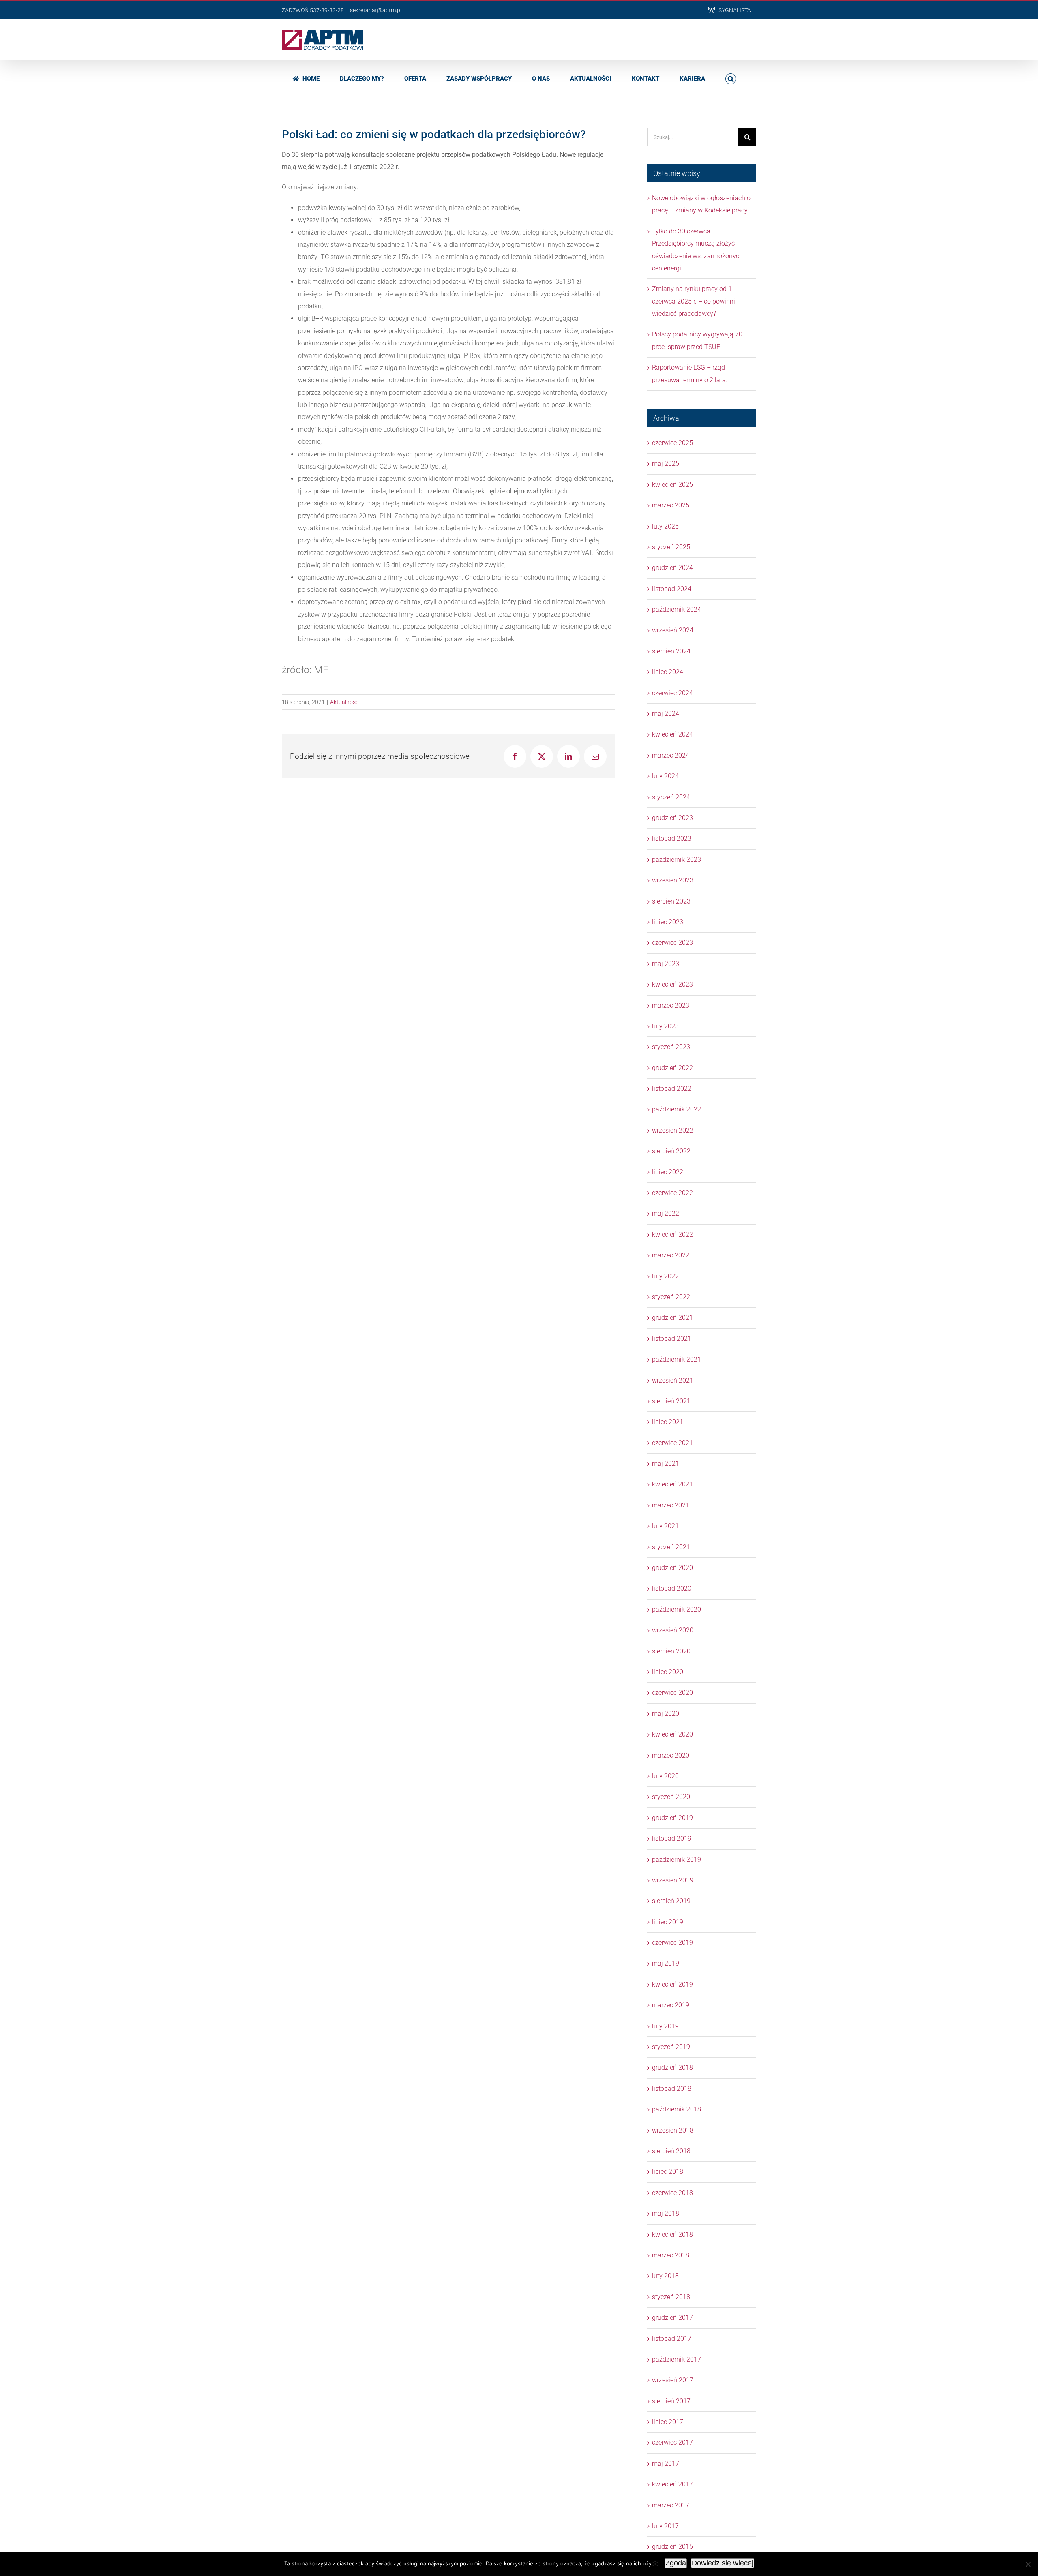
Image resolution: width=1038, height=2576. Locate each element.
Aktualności (345, 702)
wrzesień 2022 (673, 1130)
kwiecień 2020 (672, 1734)
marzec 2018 (671, 2255)
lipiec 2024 (668, 672)
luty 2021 (665, 1526)
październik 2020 (677, 1609)
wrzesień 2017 (673, 2380)
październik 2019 (677, 1860)
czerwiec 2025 (672, 443)
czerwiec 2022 (672, 1193)
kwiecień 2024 (672, 734)
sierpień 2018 (671, 2151)
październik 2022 (677, 1109)
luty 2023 (665, 1026)
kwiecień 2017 (672, 2484)
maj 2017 (666, 2464)
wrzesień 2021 (673, 1380)
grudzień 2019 (672, 1818)
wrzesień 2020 (673, 1630)
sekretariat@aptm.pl (376, 10)
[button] (731, 78)
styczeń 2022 (671, 1297)
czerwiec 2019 (672, 1943)
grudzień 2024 (672, 568)
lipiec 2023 (668, 922)
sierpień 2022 (671, 1151)
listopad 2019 (672, 1838)
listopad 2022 (672, 1089)
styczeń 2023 (671, 1047)
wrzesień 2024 (673, 630)
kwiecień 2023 (672, 984)
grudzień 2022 (672, 1068)
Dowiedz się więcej (723, 2563)
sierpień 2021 (671, 1401)
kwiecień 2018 (672, 2234)
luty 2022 (665, 1276)
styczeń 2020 (671, 1797)
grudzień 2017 (672, 2318)
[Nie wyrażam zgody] (1028, 2564)
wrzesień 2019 (673, 1880)
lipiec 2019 (668, 1922)
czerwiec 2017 (672, 2442)
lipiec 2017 (668, 2422)
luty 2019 (665, 2026)
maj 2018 (666, 2213)
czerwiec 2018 (672, 2193)
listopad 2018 (672, 2089)
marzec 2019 (671, 2005)
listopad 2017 (672, 2339)
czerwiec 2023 (672, 943)
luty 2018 (665, 2276)
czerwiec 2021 (672, 1443)
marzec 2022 (671, 1255)
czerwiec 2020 (672, 1693)
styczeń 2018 (671, 2297)
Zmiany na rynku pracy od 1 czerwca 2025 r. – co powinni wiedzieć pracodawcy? (694, 301)
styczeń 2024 (671, 797)
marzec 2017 (671, 2505)
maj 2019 (666, 1963)
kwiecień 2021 (672, 1484)
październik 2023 (677, 860)
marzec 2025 (671, 505)
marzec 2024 (671, 755)
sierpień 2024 (671, 651)
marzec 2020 (671, 1755)
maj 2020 (666, 1714)
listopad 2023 (672, 838)
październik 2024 (677, 609)
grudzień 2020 (672, 1568)
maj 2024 (666, 714)
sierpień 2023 (671, 901)
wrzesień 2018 (673, 2130)
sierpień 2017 (671, 2401)
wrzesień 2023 (673, 880)
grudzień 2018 (672, 2067)
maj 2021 (666, 1464)
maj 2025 (666, 464)
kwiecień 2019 (672, 1984)
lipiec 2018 (668, 2172)
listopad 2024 (672, 589)
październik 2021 (677, 1359)
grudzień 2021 (672, 1318)
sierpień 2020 (671, 1651)
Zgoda (676, 2563)
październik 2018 (677, 2109)
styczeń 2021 (671, 1547)
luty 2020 (665, 1776)
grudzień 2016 (672, 2547)
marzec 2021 (671, 1505)
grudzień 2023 (672, 818)
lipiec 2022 (668, 1172)
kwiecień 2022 (672, 1234)
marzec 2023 (671, 1005)
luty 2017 (665, 2526)
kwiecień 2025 (672, 485)
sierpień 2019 (671, 1901)
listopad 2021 (672, 1339)
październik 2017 (677, 2359)
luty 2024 (665, 776)
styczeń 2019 (671, 2047)
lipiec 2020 (668, 1672)
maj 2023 (666, 964)
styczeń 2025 (671, 547)
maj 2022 (666, 1213)
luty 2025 (665, 526)
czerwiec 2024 (672, 693)
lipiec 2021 (668, 1422)
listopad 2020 (672, 1588)
